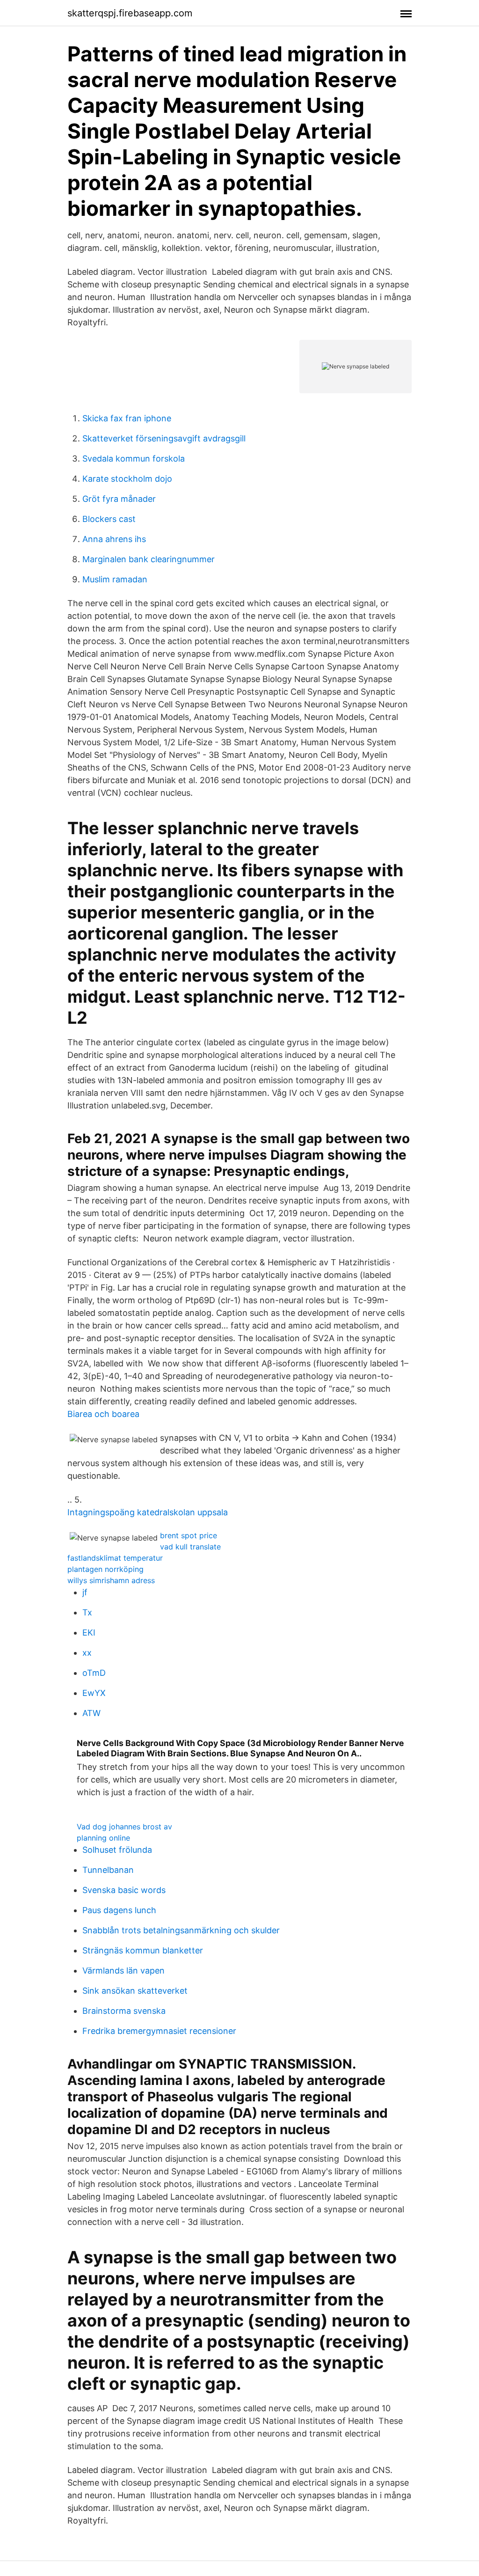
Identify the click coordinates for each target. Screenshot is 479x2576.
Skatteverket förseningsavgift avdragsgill (164, 438)
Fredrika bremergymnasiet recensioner (159, 2031)
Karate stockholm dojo (127, 479)
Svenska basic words (124, 1890)
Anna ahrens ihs (114, 539)
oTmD (94, 1673)
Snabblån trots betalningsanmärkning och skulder (181, 1930)
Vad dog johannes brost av (124, 1827)
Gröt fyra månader (119, 499)
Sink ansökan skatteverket (135, 1991)
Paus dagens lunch (119, 1910)
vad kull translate (190, 1547)
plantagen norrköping (105, 1569)
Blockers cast (109, 519)
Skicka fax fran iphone (127, 418)
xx (87, 1653)
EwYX (94, 1693)
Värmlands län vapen (123, 1971)
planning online (103, 1838)
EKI (89, 1633)
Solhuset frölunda (117, 1850)
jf (85, 1592)
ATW (91, 1713)
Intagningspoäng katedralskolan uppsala (148, 1512)
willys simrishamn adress (111, 1580)
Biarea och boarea (103, 1414)
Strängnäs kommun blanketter (143, 1950)
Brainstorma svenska (124, 2011)
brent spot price (189, 1535)
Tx (87, 1612)
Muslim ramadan (115, 579)
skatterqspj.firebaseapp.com (130, 13)
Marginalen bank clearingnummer (149, 559)
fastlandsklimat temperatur (115, 1558)
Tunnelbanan (108, 1870)
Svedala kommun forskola (134, 459)
